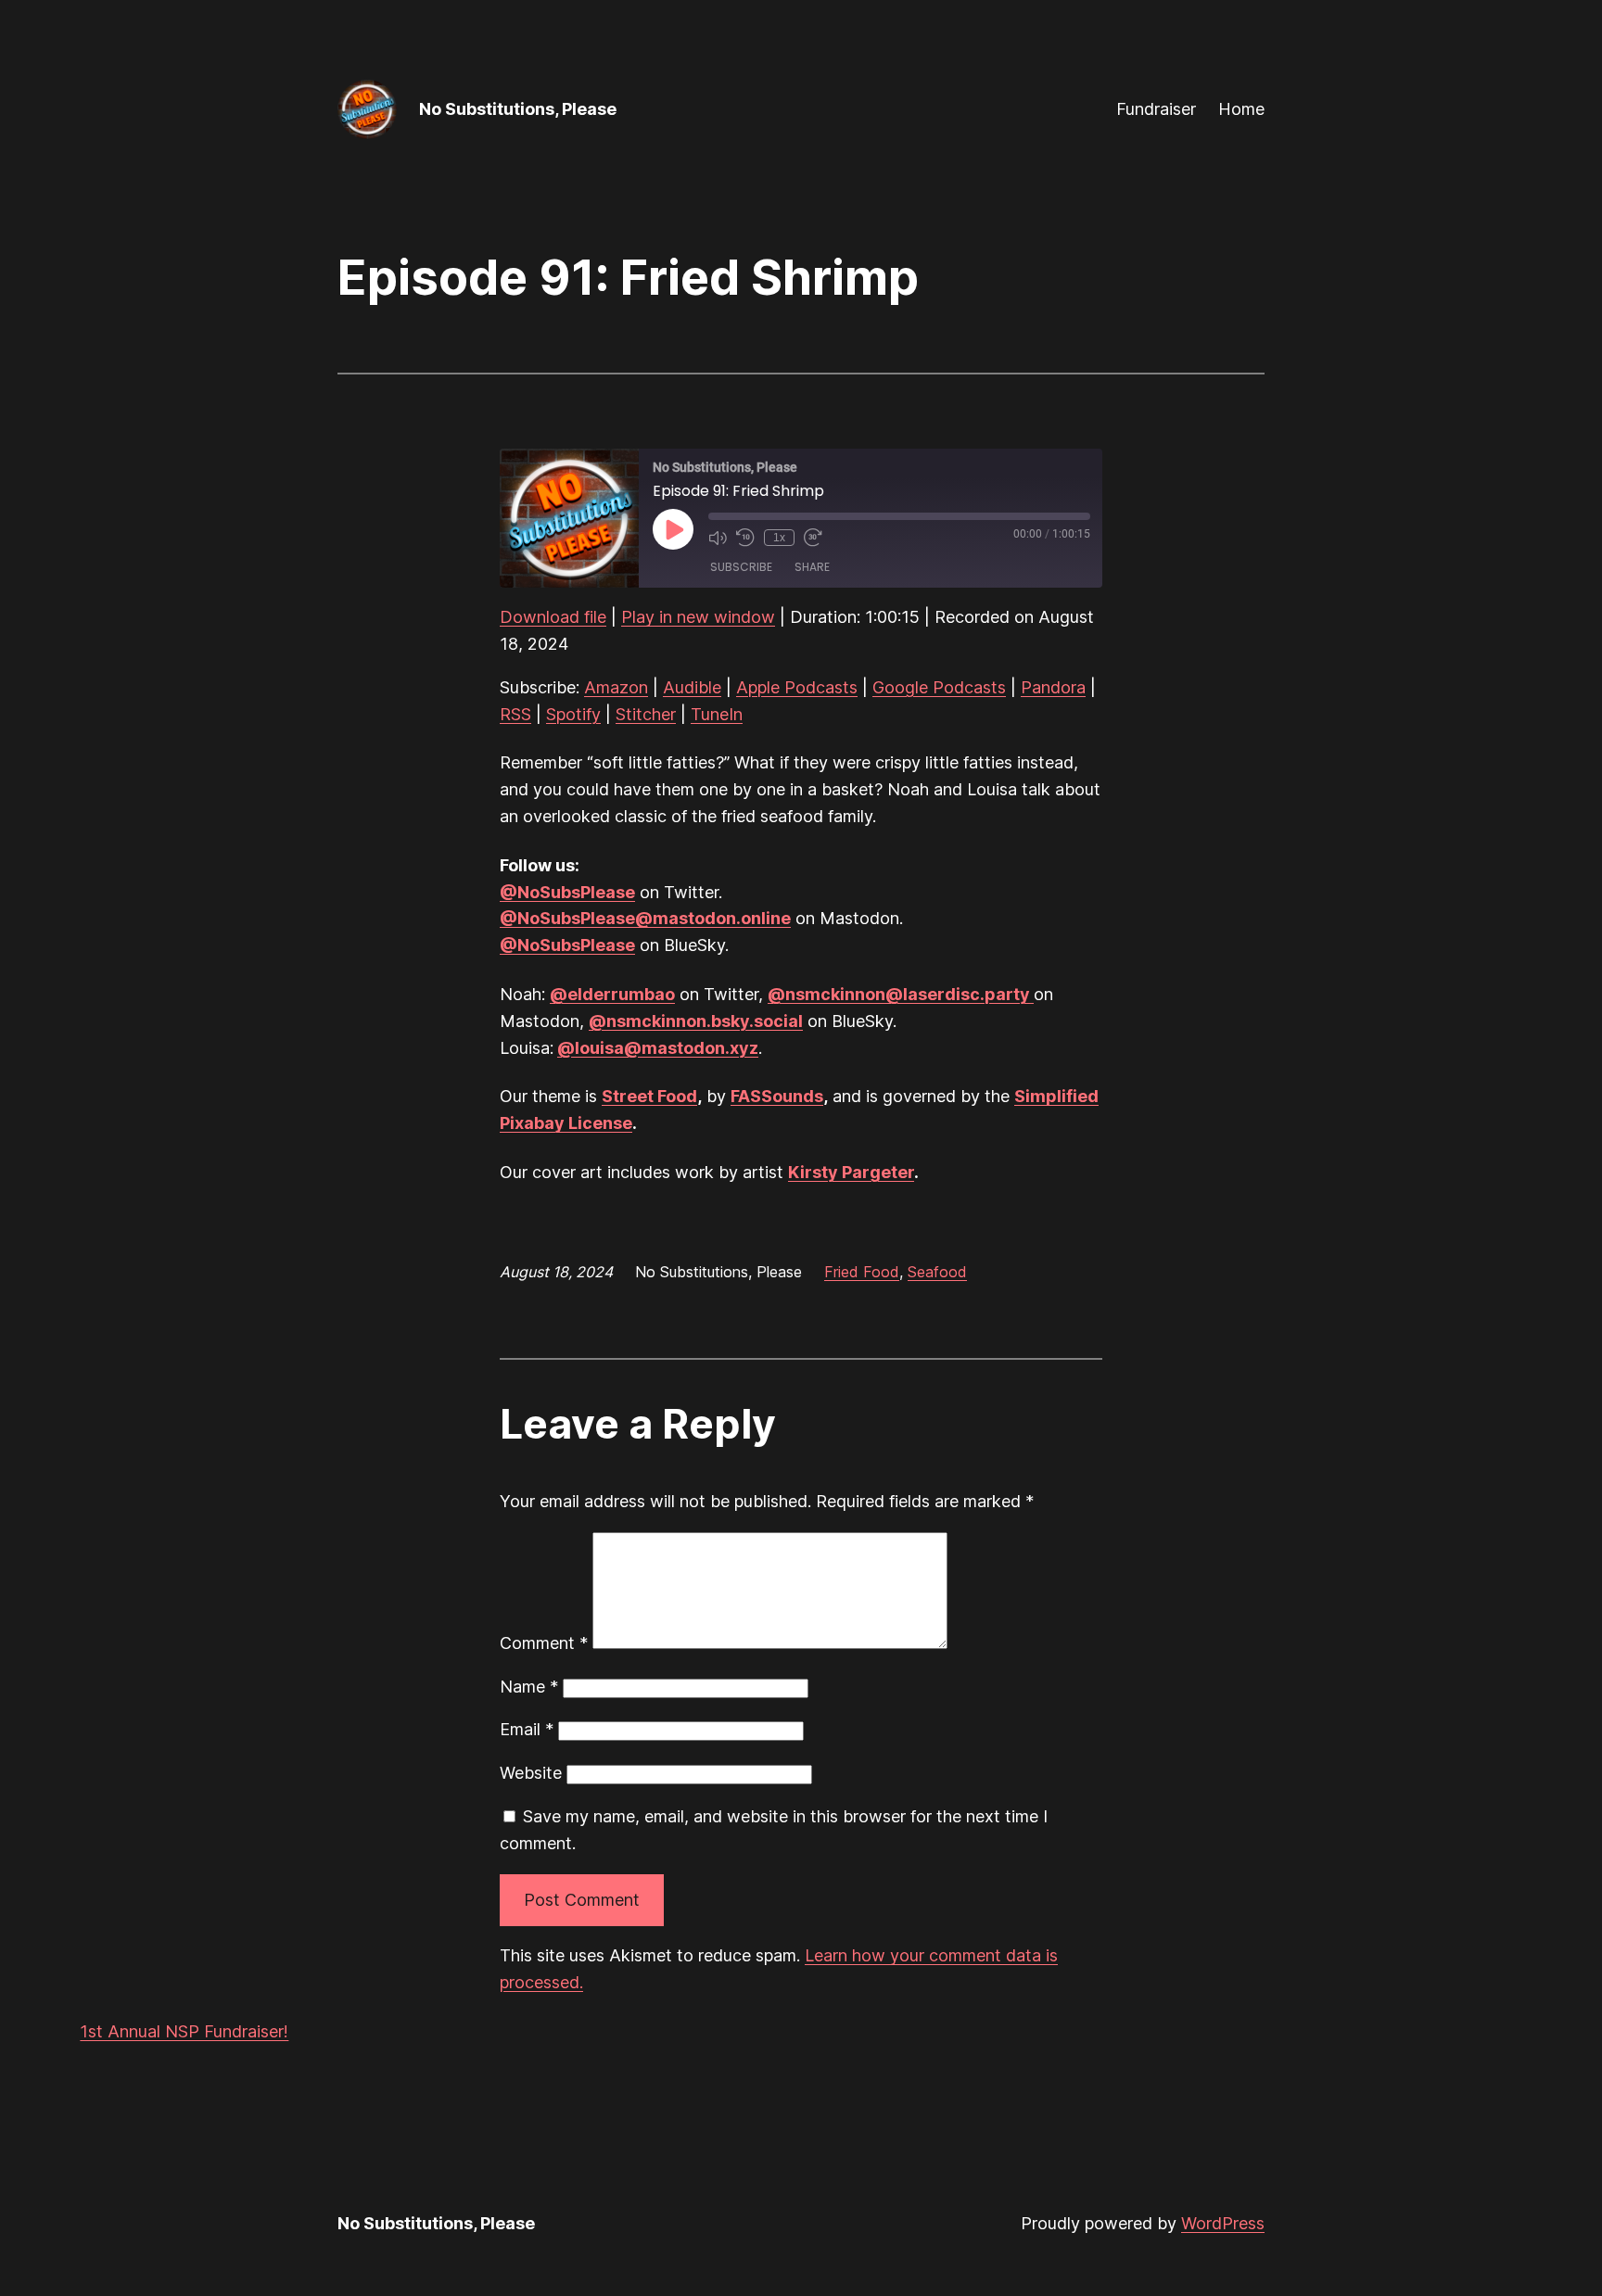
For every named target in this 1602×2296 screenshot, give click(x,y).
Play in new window (698, 617)
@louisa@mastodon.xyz (658, 1048)
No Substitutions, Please (518, 109)
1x (779, 538)
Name (529, 1687)
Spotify (573, 714)
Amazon (616, 687)
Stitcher (646, 714)
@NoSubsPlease (567, 892)
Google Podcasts (939, 687)
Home (1241, 109)
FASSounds (777, 1096)
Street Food (649, 1096)
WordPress (1223, 2223)
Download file (553, 617)
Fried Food (862, 1272)
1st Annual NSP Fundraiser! (184, 2031)
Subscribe (741, 567)
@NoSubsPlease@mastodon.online (645, 918)
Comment (544, 1643)
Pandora (1053, 687)
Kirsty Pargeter (851, 1172)
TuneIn (717, 714)
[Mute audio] (718, 538)
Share (812, 567)
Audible (692, 687)
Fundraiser (1156, 109)
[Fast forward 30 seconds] (813, 538)
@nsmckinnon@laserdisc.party (901, 994)
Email (527, 1729)
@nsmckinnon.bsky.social (696, 1021)
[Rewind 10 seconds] (745, 538)
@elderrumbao (612, 994)
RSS (515, 714)
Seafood (937, 1272)
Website (531, 1773)
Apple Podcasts (797, 687)
